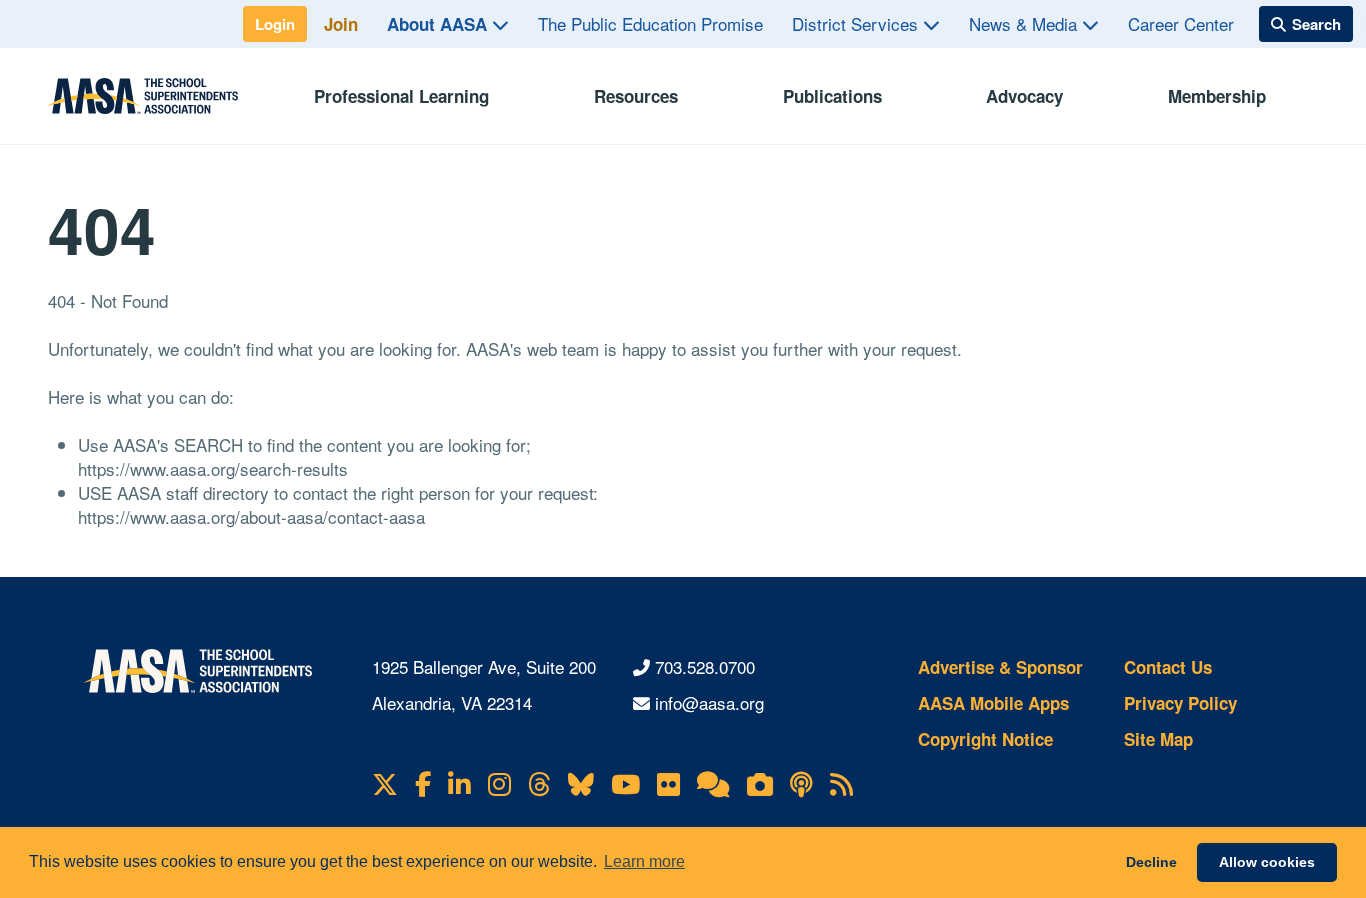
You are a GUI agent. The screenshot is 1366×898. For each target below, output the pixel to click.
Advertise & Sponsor (1000, 667)
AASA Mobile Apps (993, 703)
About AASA (439, 24)
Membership (1217, 96)
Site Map (1158, 739)
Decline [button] (1151, 862)
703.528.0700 (705, 666)
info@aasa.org (709, 702)
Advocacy (1024, 96)
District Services (857, 23)
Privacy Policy (1180, 703)
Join (341, 24)
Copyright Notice (985, 739)
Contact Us (1168, 667)
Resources (636, 96)
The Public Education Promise (650, 23)
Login (275, 24)
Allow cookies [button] (1267, 862)
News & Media (1025, 23)
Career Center (1181, 23)
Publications (832, 96)
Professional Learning (401, 96)
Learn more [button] (644, 861)
